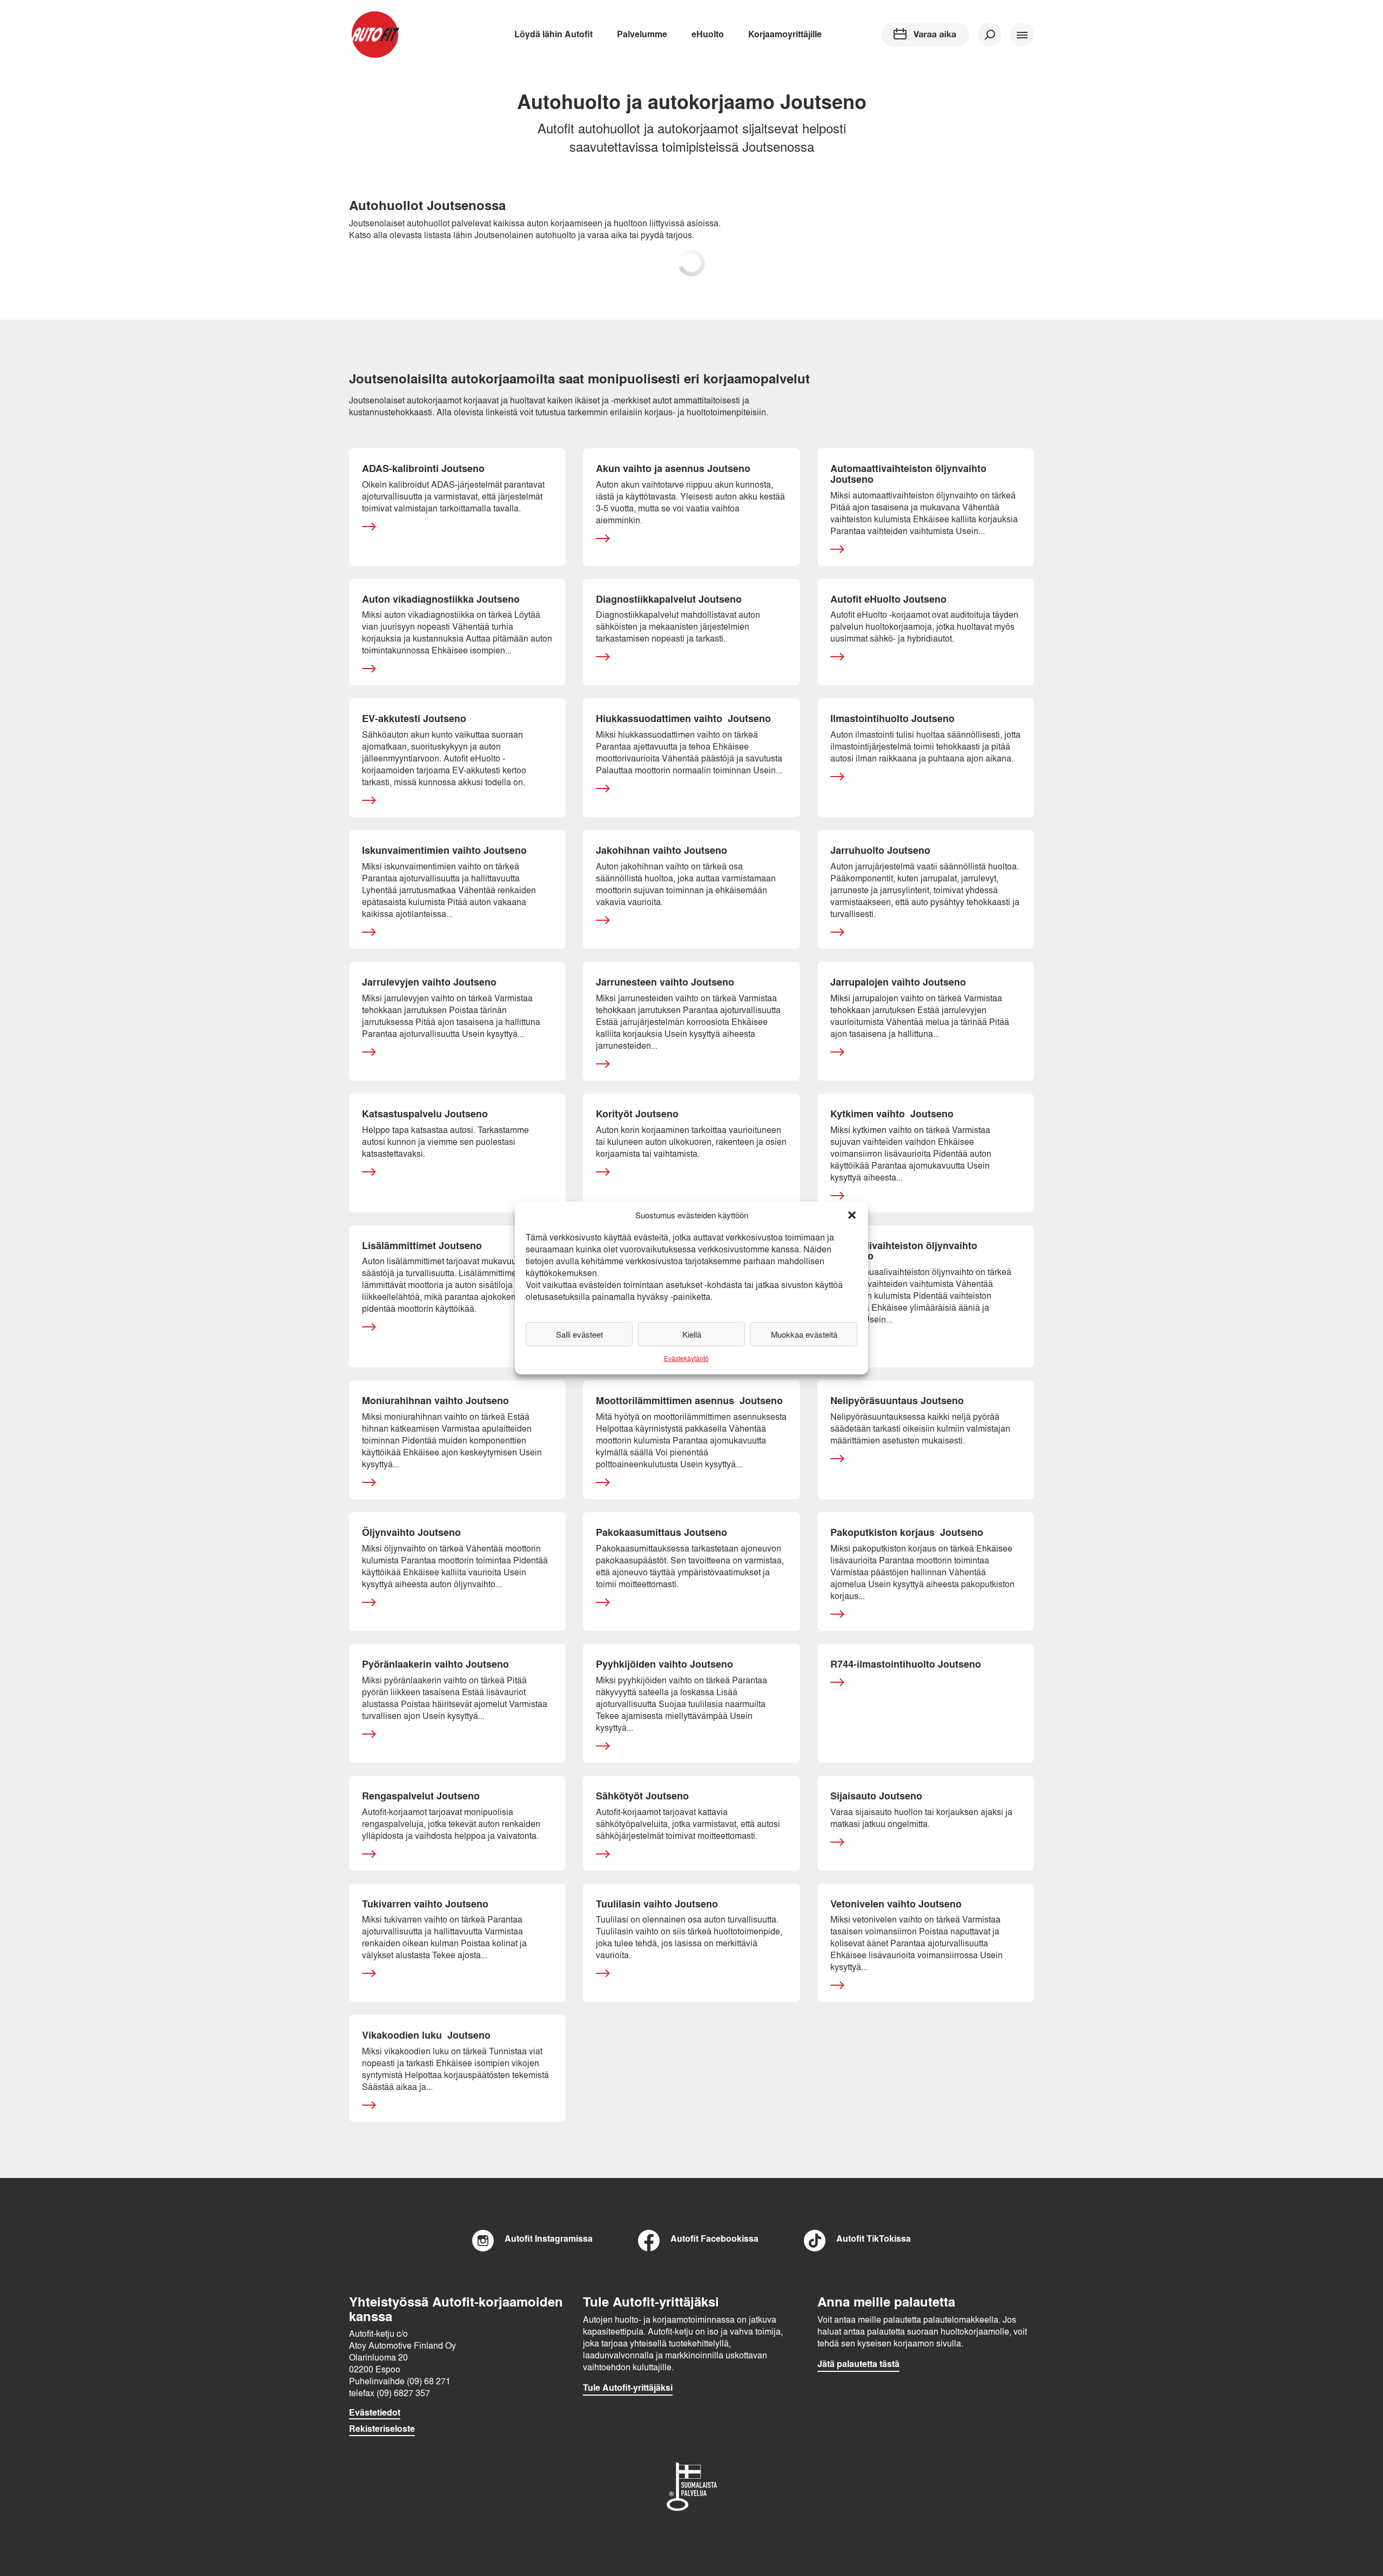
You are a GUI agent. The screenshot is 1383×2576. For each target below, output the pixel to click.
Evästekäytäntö (686, 1358)
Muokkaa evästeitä (804, 1334)
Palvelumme (642, 34)
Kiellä (692, 1334)
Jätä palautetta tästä (858, 2364)
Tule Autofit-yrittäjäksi (628, 2388)
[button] (852, 1215)
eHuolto (708, 34)
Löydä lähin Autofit (553, 34)
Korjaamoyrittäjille (785, 34)
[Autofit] (375, 35)
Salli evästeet (579, 1334)
